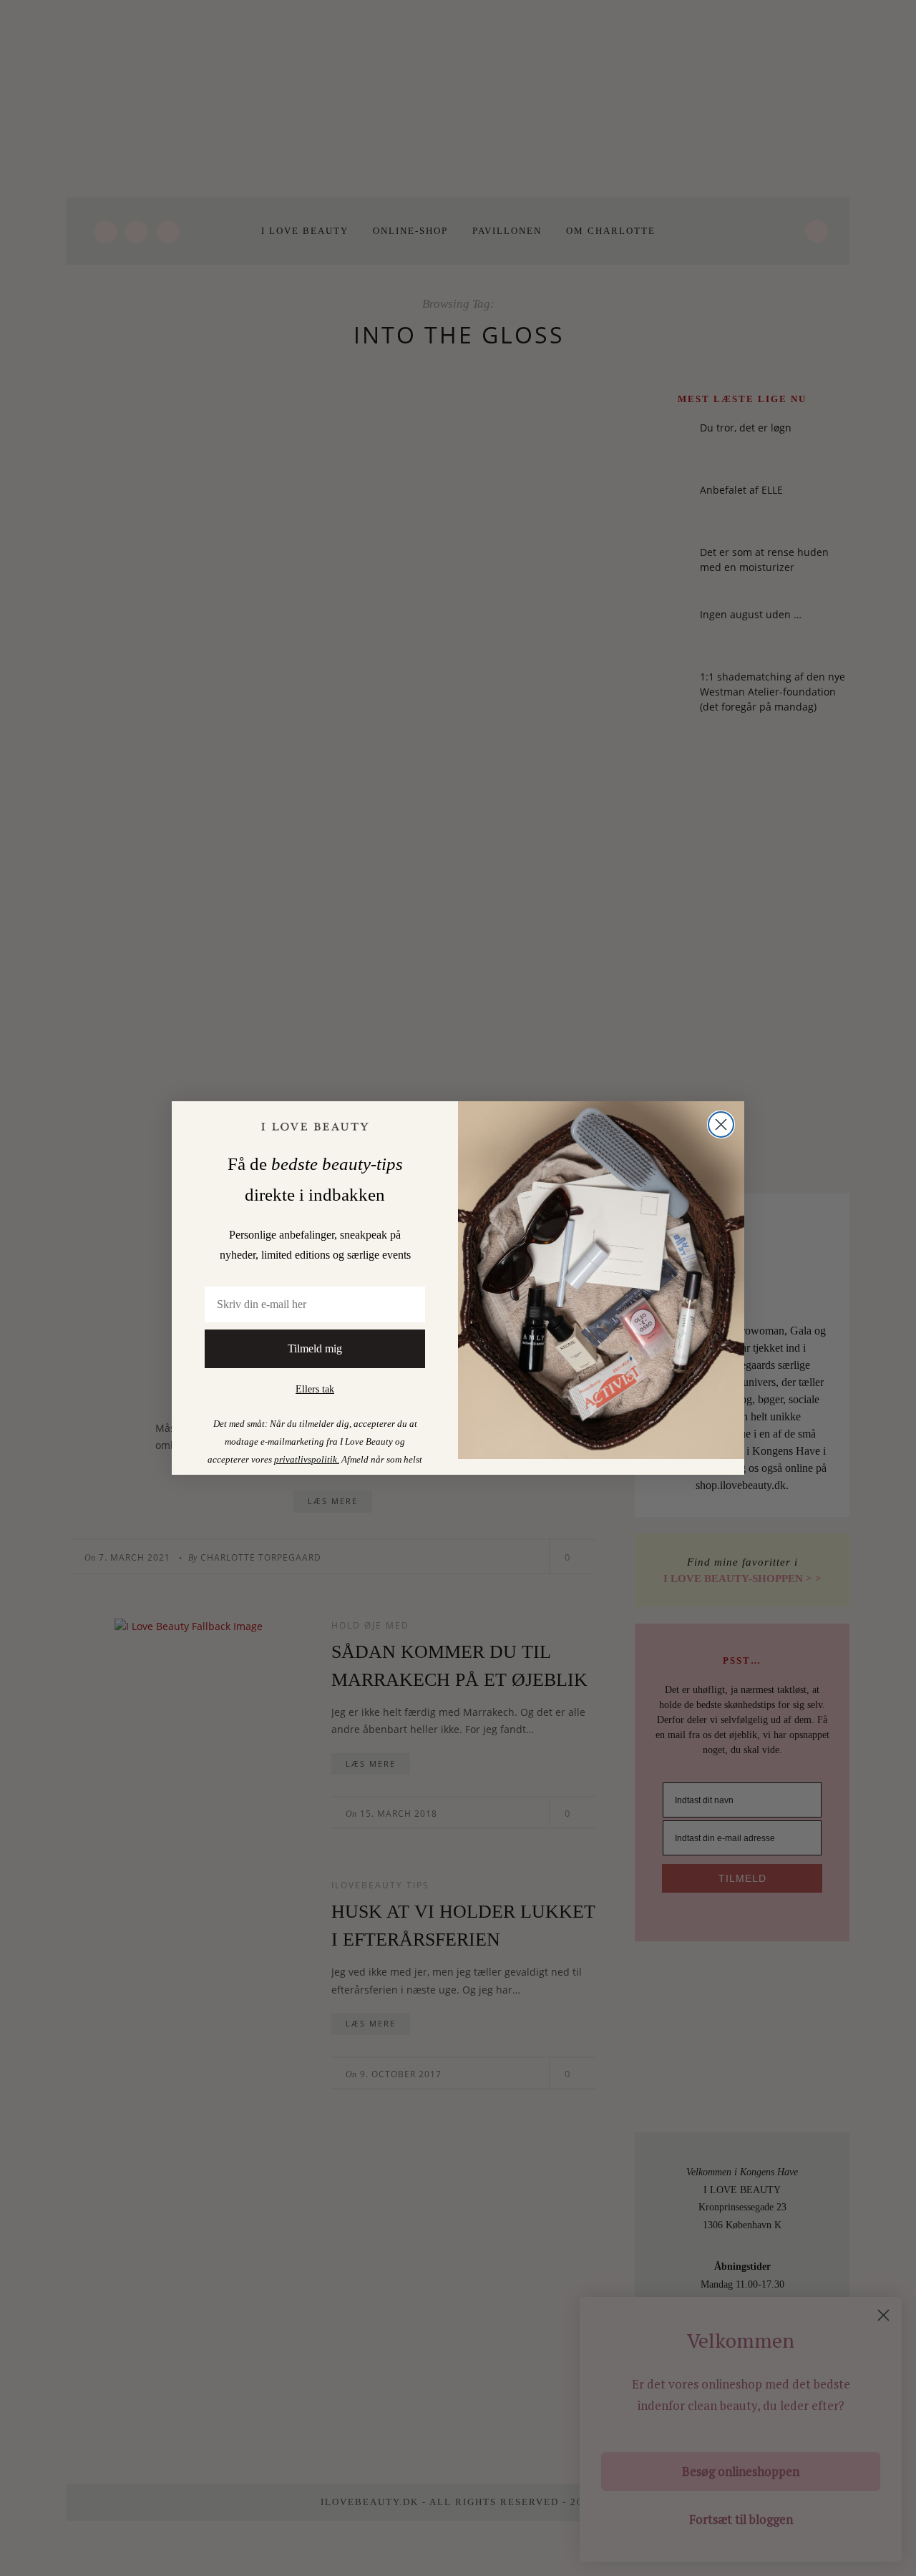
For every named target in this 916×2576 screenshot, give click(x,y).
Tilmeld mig (315, 1348)
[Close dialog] (721, 1124)
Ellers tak (315, 1389)
